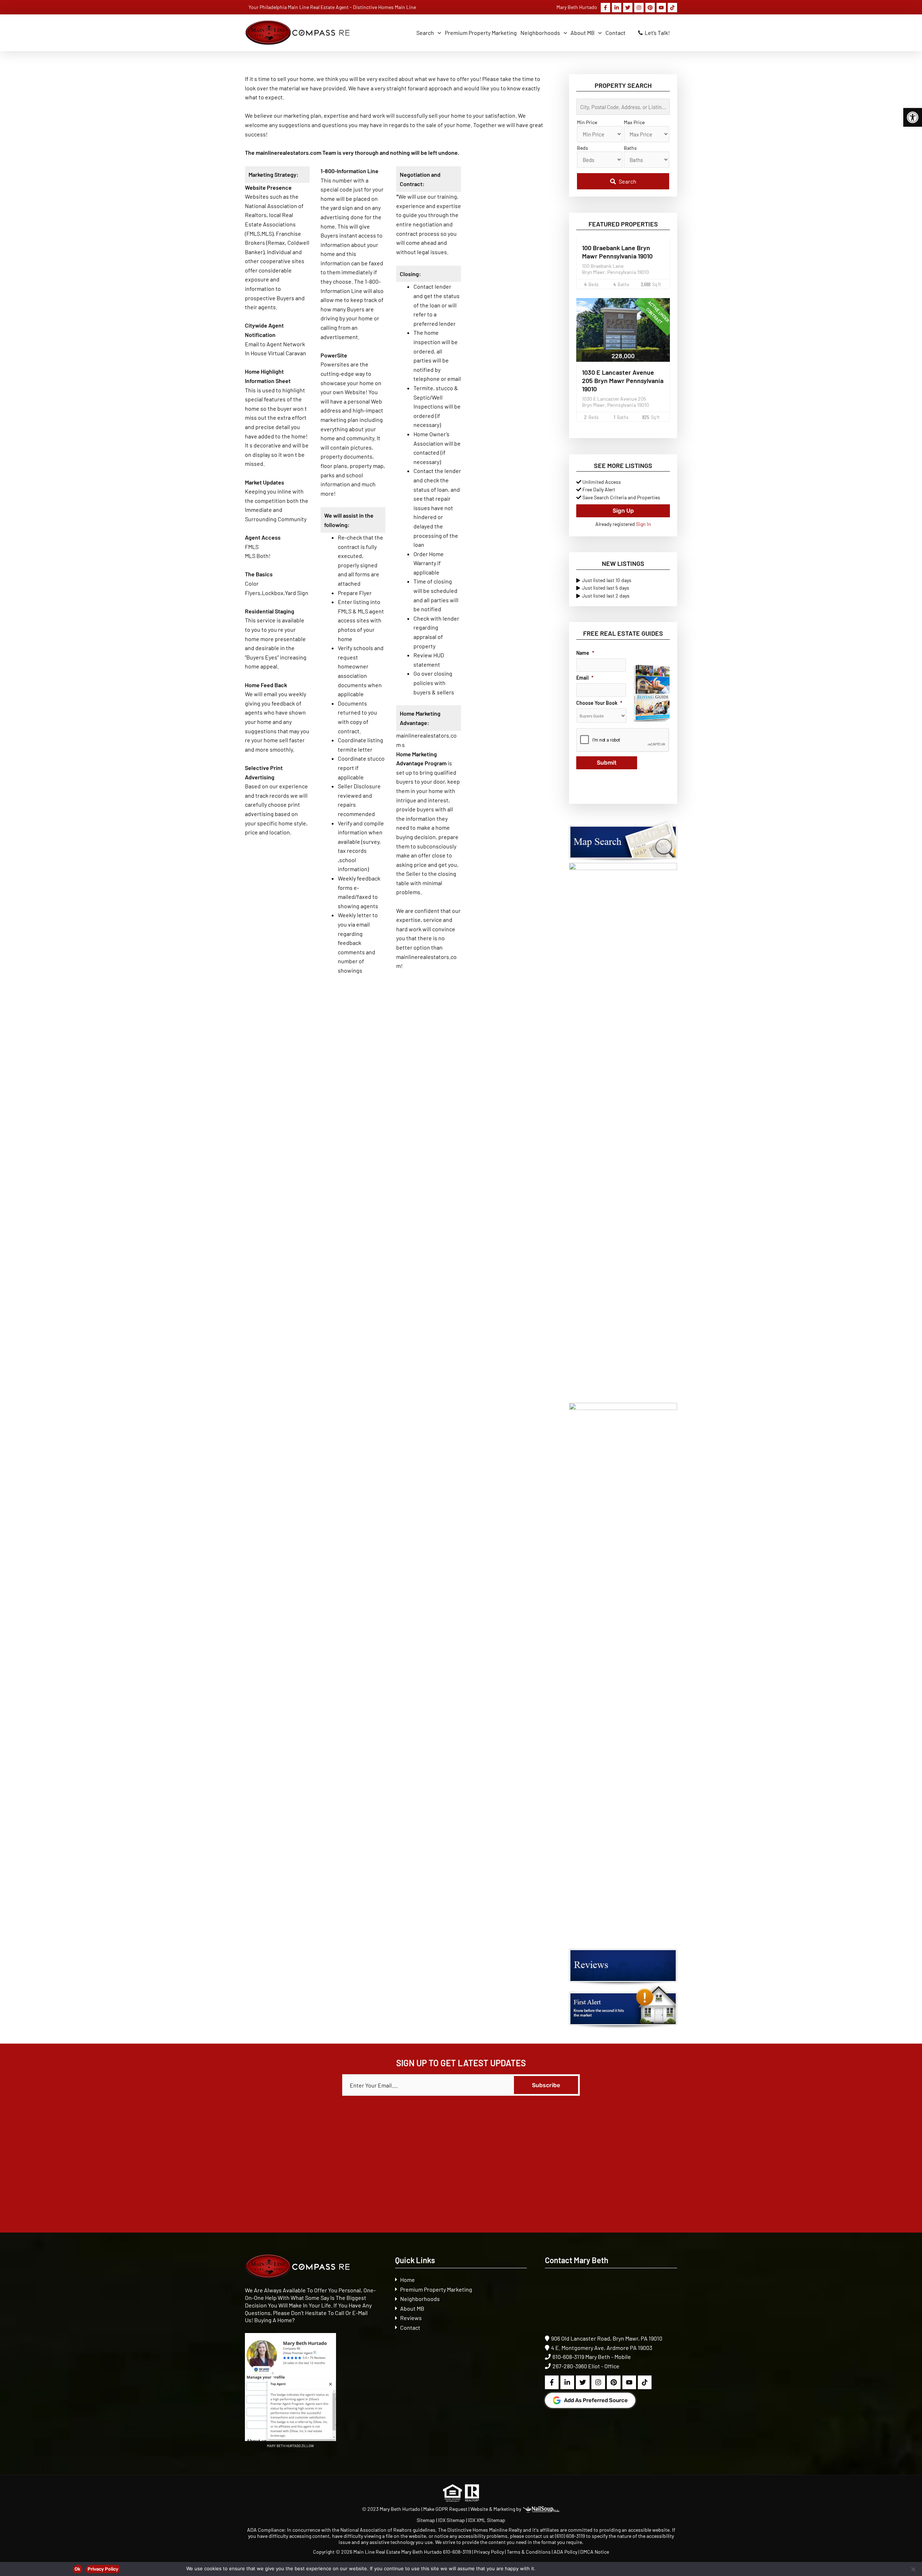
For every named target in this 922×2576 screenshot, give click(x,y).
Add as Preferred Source (596, 2400)
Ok (77, 2569)
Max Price (634, 122)
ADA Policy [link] (565, 2552)
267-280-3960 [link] (570, 2366)
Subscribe (546, 2085)
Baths (630, 148)
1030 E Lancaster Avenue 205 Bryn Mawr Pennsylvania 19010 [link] (623, 380)
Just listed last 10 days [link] (607, 580)
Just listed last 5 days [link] (606, 588)
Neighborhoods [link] (420, 2299)
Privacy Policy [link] (489, 2552)
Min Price (587, 122)
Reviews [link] (411, 2318)
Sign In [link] (644, 524)
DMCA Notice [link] (595, 2552)
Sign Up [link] (623, 511)
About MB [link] (412, 2308)
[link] (913, 117)
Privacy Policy (103, 2569)
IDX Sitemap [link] (451, 2520)
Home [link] (408, 2280)
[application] (438, 33)
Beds (583, 148)
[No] (913, 2569)
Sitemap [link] (426, 2520)
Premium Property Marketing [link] (436, 2289)
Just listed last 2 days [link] (606, 596)
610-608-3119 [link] (568, 2357)
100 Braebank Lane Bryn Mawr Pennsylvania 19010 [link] (617, 252)
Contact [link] (410, 2327)
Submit (607, 763)
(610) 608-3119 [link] (570, 2536)
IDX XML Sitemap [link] (487, 2520)
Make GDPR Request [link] (445, 2509)
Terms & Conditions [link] (529, 2552)
